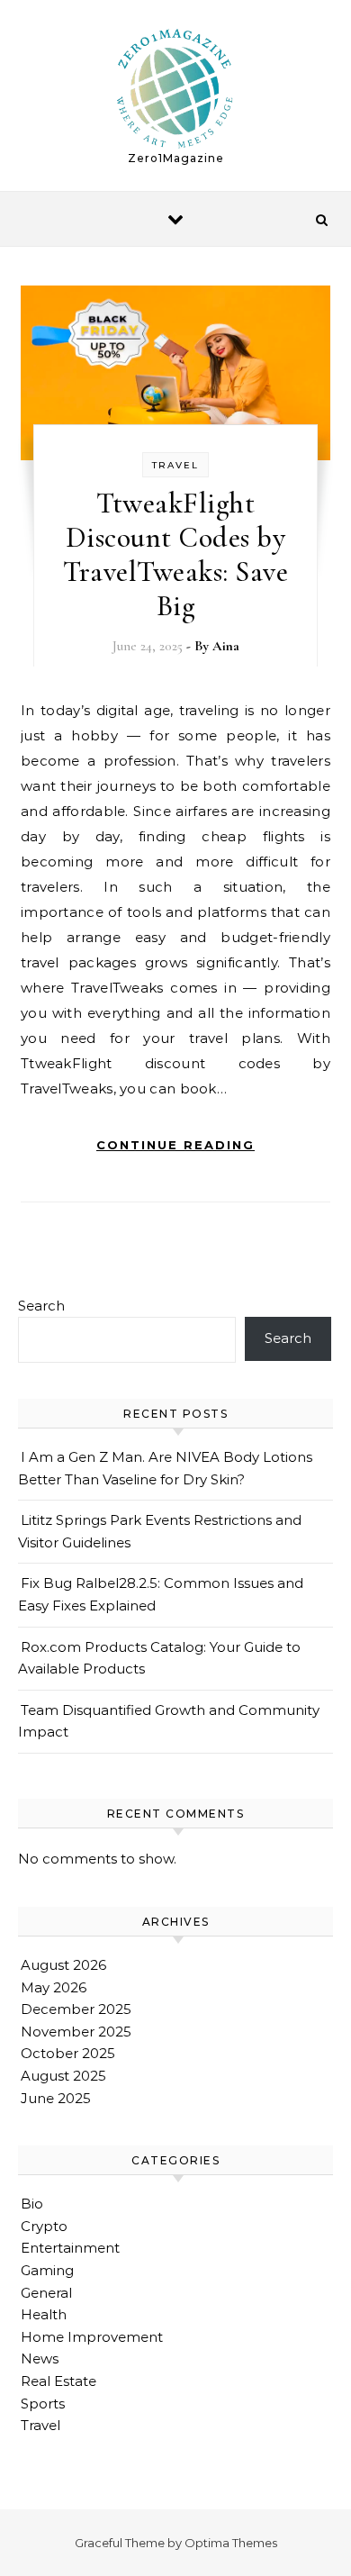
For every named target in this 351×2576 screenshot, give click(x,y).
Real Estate (58, 2381)
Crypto (44, 2226)
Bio (32, 2204)
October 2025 (68, 2053)
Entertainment (70, 2248)
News (40, 2358)
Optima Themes (231, 2543)
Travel (175, 465)
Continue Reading (175, 1145)
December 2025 (76, 2009)
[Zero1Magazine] (175, 88)
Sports (43, 2404)
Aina (226, 646)
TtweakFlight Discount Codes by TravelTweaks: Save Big (175, 554)
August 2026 (63, 1965)
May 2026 (54, 1987)
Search (41, 1306)
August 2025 (63, 2076)
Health (44, 2314)
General (46, 2293)
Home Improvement (92, 2337)
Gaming (47, 2270)
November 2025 (76, 2032)
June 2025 (56, 2098)
